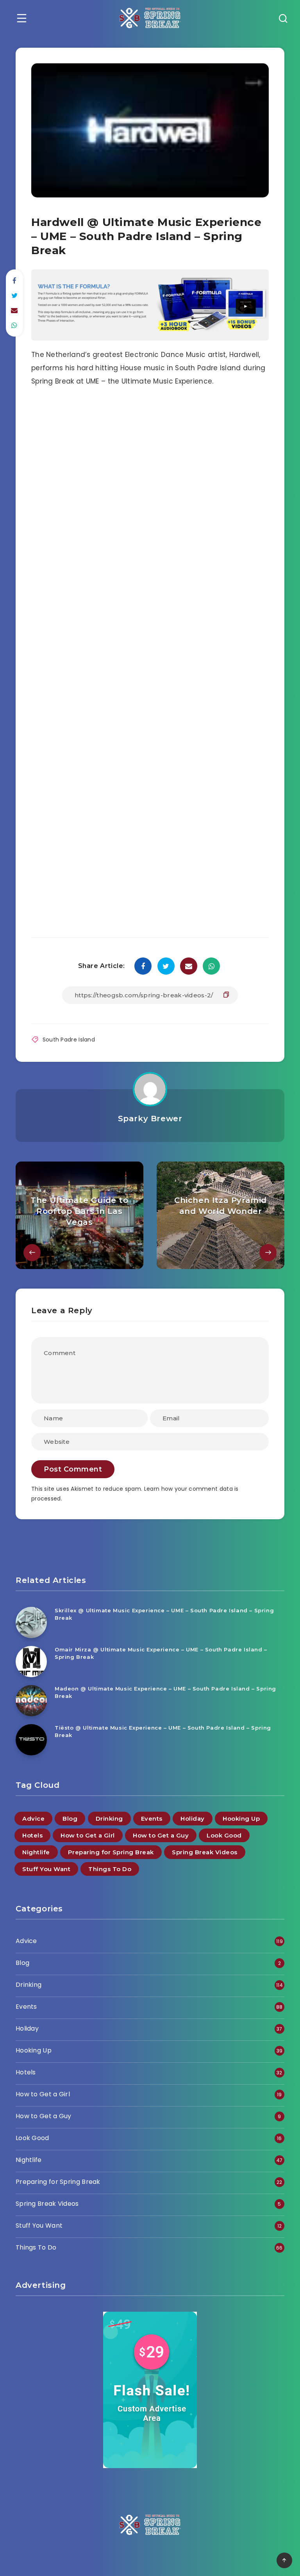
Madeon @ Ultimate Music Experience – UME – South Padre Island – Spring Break (165, 1692)
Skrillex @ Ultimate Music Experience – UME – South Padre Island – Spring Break (164, 1614)
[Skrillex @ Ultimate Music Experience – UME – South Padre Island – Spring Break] (31, 1622)
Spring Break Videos (205, 1852)
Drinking (109, 1819)
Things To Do (110, 1869)
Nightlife (36, 1852)
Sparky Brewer (150, 1119)
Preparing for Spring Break (111, 1852)
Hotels (32, 1835)
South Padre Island (69, 1040)
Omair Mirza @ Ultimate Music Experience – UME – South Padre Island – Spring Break (161, 1653)
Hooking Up (241, 1819)
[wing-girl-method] (150, 338)
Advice (33, 1819)
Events (152, 1819)
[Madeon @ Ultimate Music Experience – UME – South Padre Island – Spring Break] (31, 1701)
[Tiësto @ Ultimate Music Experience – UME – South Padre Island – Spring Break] (31, 1740)
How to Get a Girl (88, 1835)
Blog (70, 1819)
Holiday (193, 1819)
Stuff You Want (46, 1869)
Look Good (224, 1835)
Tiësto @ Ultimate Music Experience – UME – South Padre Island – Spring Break (163, 1731)
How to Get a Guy (161, 1835)
